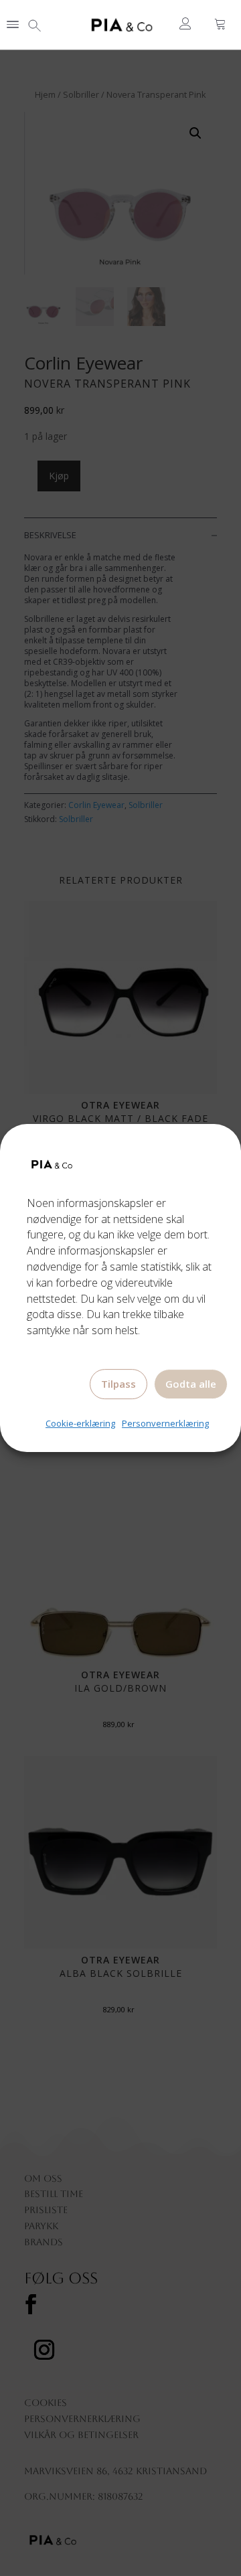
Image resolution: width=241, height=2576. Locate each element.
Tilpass (118, 1384)
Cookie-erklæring (80, 1423)
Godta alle (191, 1384)
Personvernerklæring (165, 1423)
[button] (13, 25)
